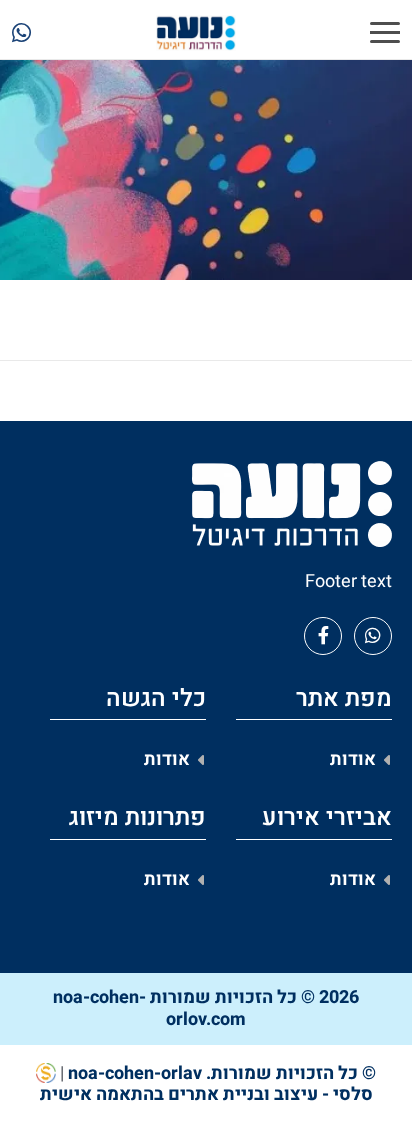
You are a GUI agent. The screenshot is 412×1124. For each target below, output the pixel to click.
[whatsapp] (21, 35)
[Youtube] (373, 636)
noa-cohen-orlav (135, 1073)
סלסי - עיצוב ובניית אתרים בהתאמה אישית (206, 1094)
